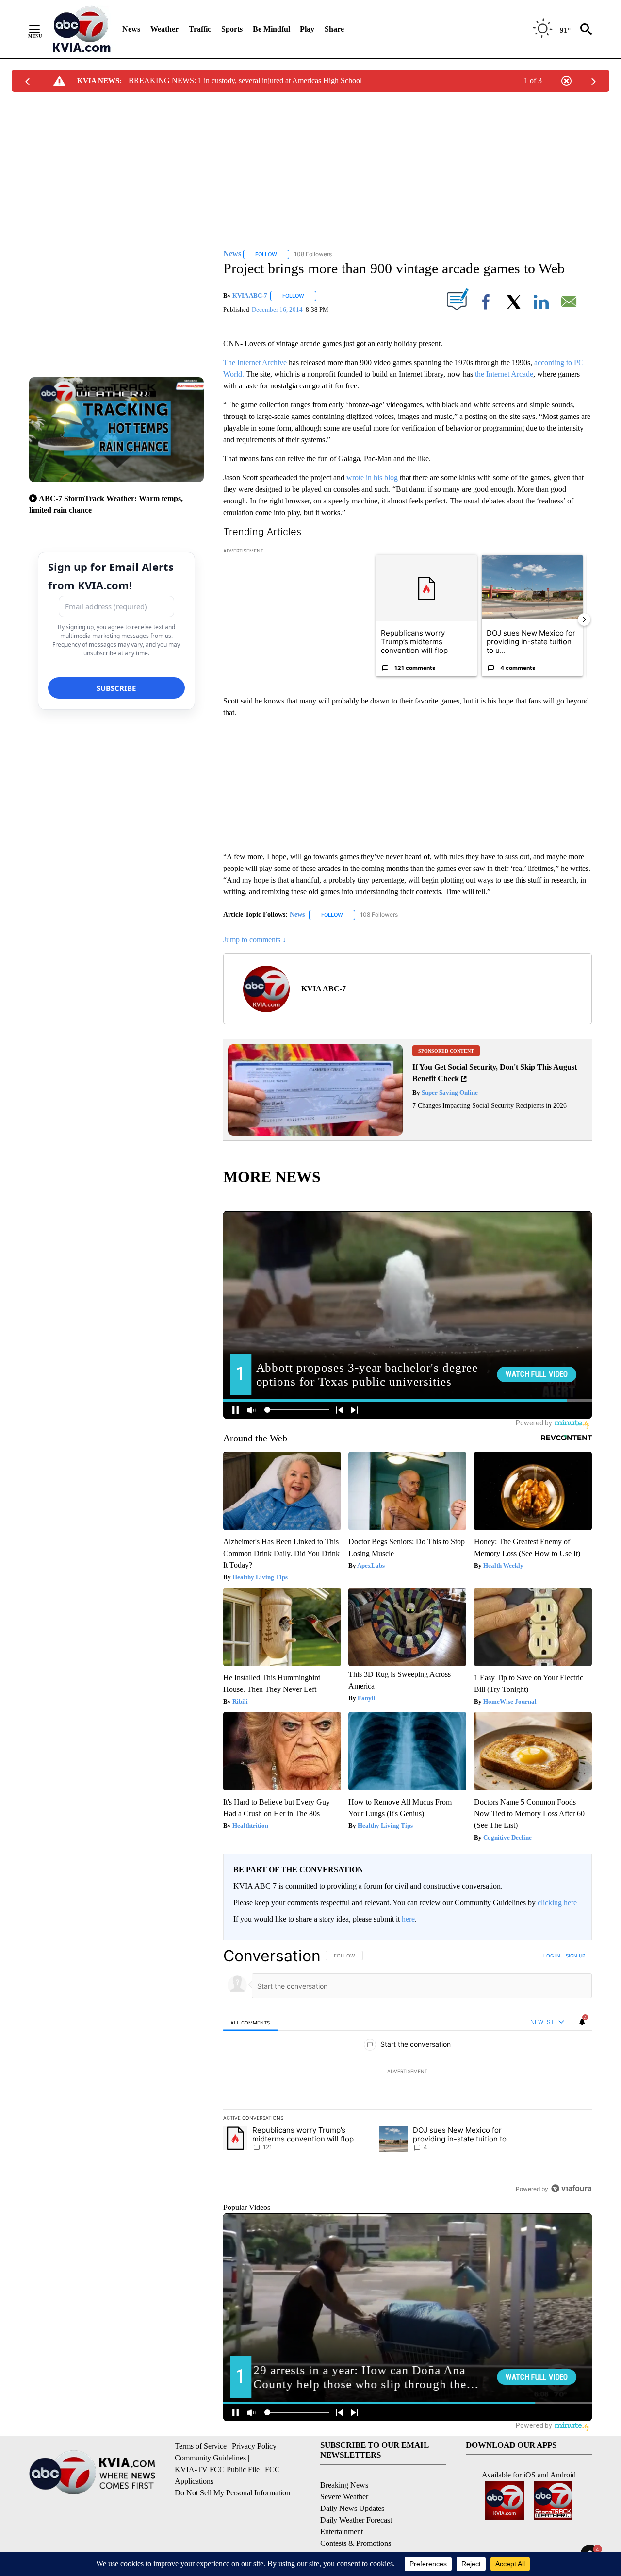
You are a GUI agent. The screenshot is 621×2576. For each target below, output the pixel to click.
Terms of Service (201, 2446)
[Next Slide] (584, 619)
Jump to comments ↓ (255, 940)
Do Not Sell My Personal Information (232, 2493)
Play (307, 29)
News (131, 29)
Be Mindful (271, 29)
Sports (232, 29)
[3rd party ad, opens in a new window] (315, 1133)
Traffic (200, 29)
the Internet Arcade (504, 374)
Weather (164, 29)
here (408, 1919)
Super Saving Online (449, 1093)
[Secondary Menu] (42, 29)
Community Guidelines (210, 2458)
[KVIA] (82, 29)
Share (334, 29)
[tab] (250, 2022)
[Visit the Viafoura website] (571, 2188)
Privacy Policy (254, 2446)
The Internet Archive (255, 362)
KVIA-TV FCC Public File (217, 2469)
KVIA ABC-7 (250, 295)
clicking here (557, 1902)
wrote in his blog (372, 477)
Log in (552, 1956)
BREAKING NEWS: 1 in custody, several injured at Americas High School (245, 80)
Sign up (575, 1956)
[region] (408, 2072)
